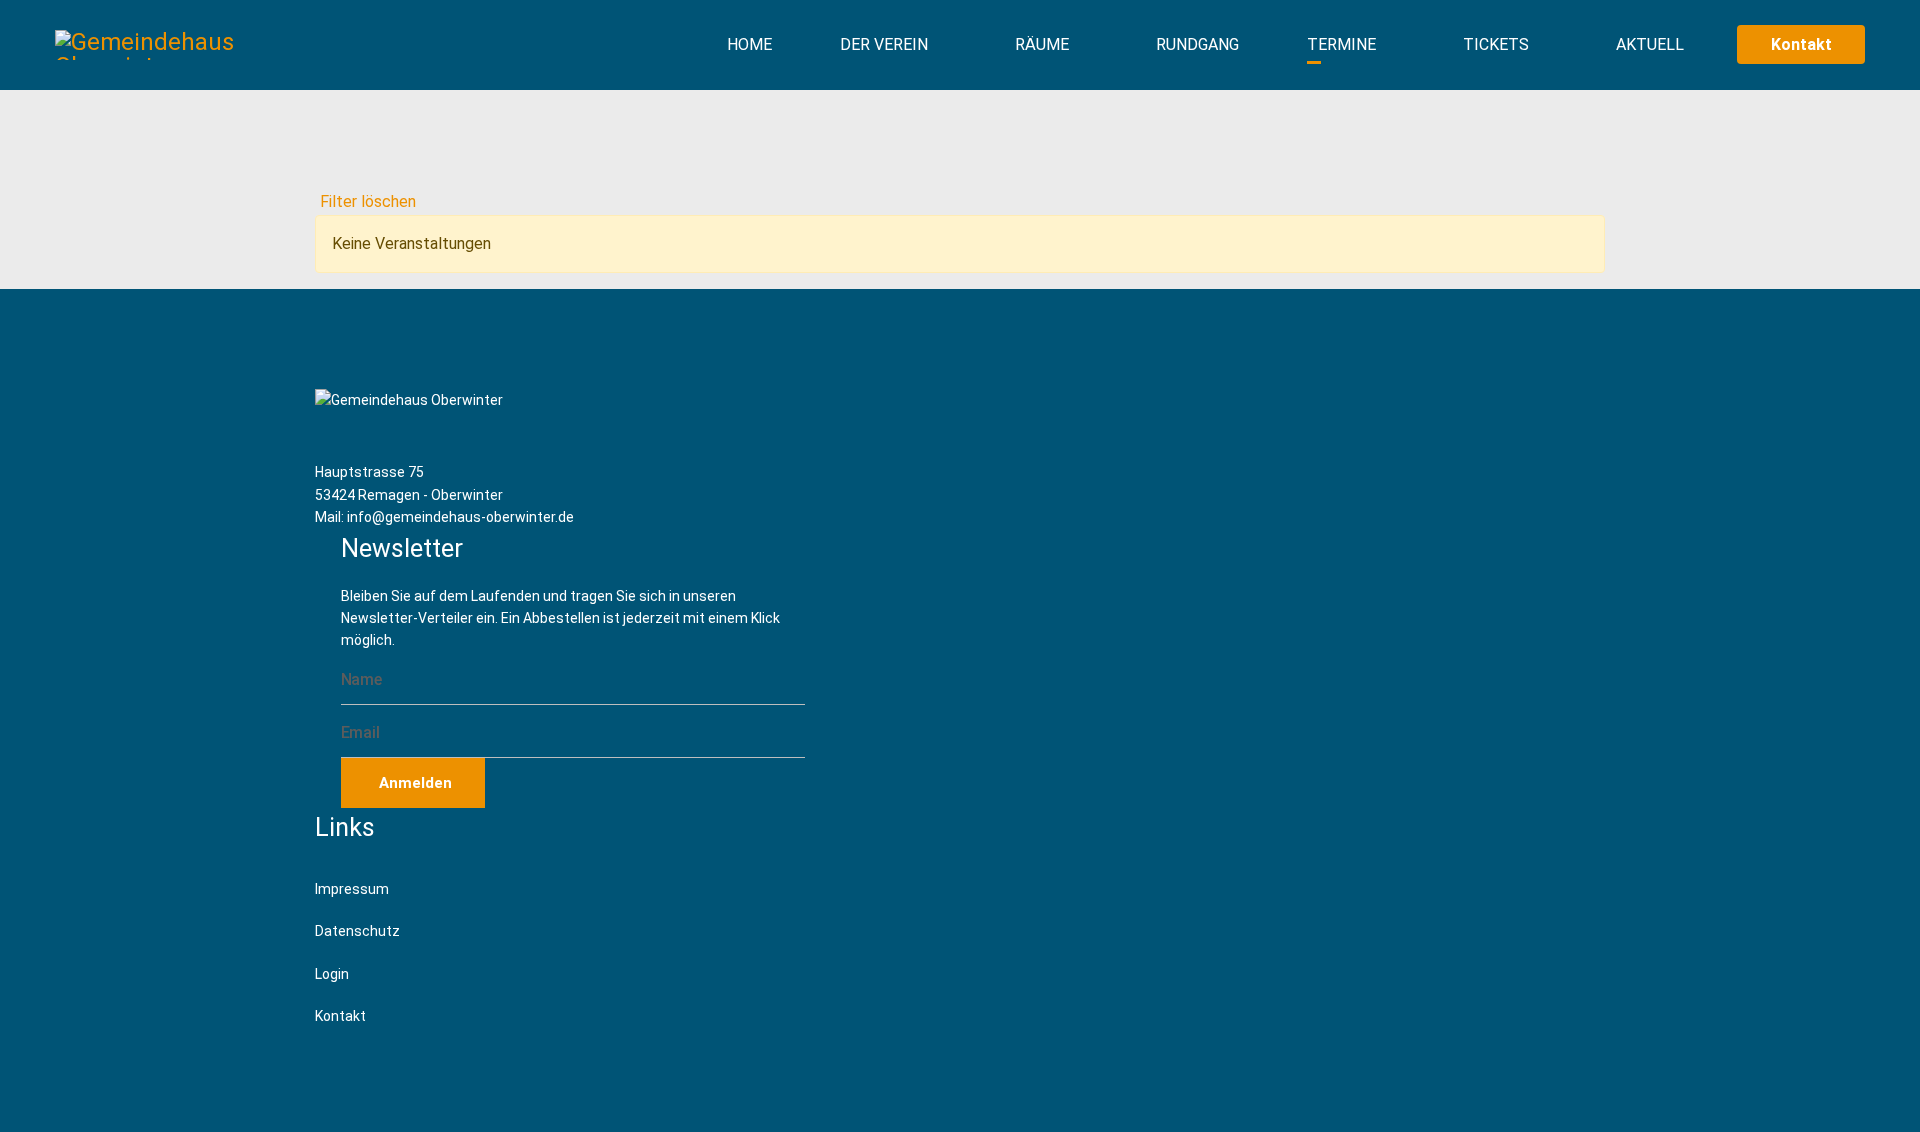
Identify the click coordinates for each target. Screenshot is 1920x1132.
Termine (1341, 44)
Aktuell (1650, 44)
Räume (1042, 44)
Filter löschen (368, 201)
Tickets (1496, 44)
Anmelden (413, 783)
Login (332, 974)
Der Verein (884, 44)
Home (749, 44)
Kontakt (1801, 44)
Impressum (352, 889)
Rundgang (1197, 44)
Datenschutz (357, 931)
